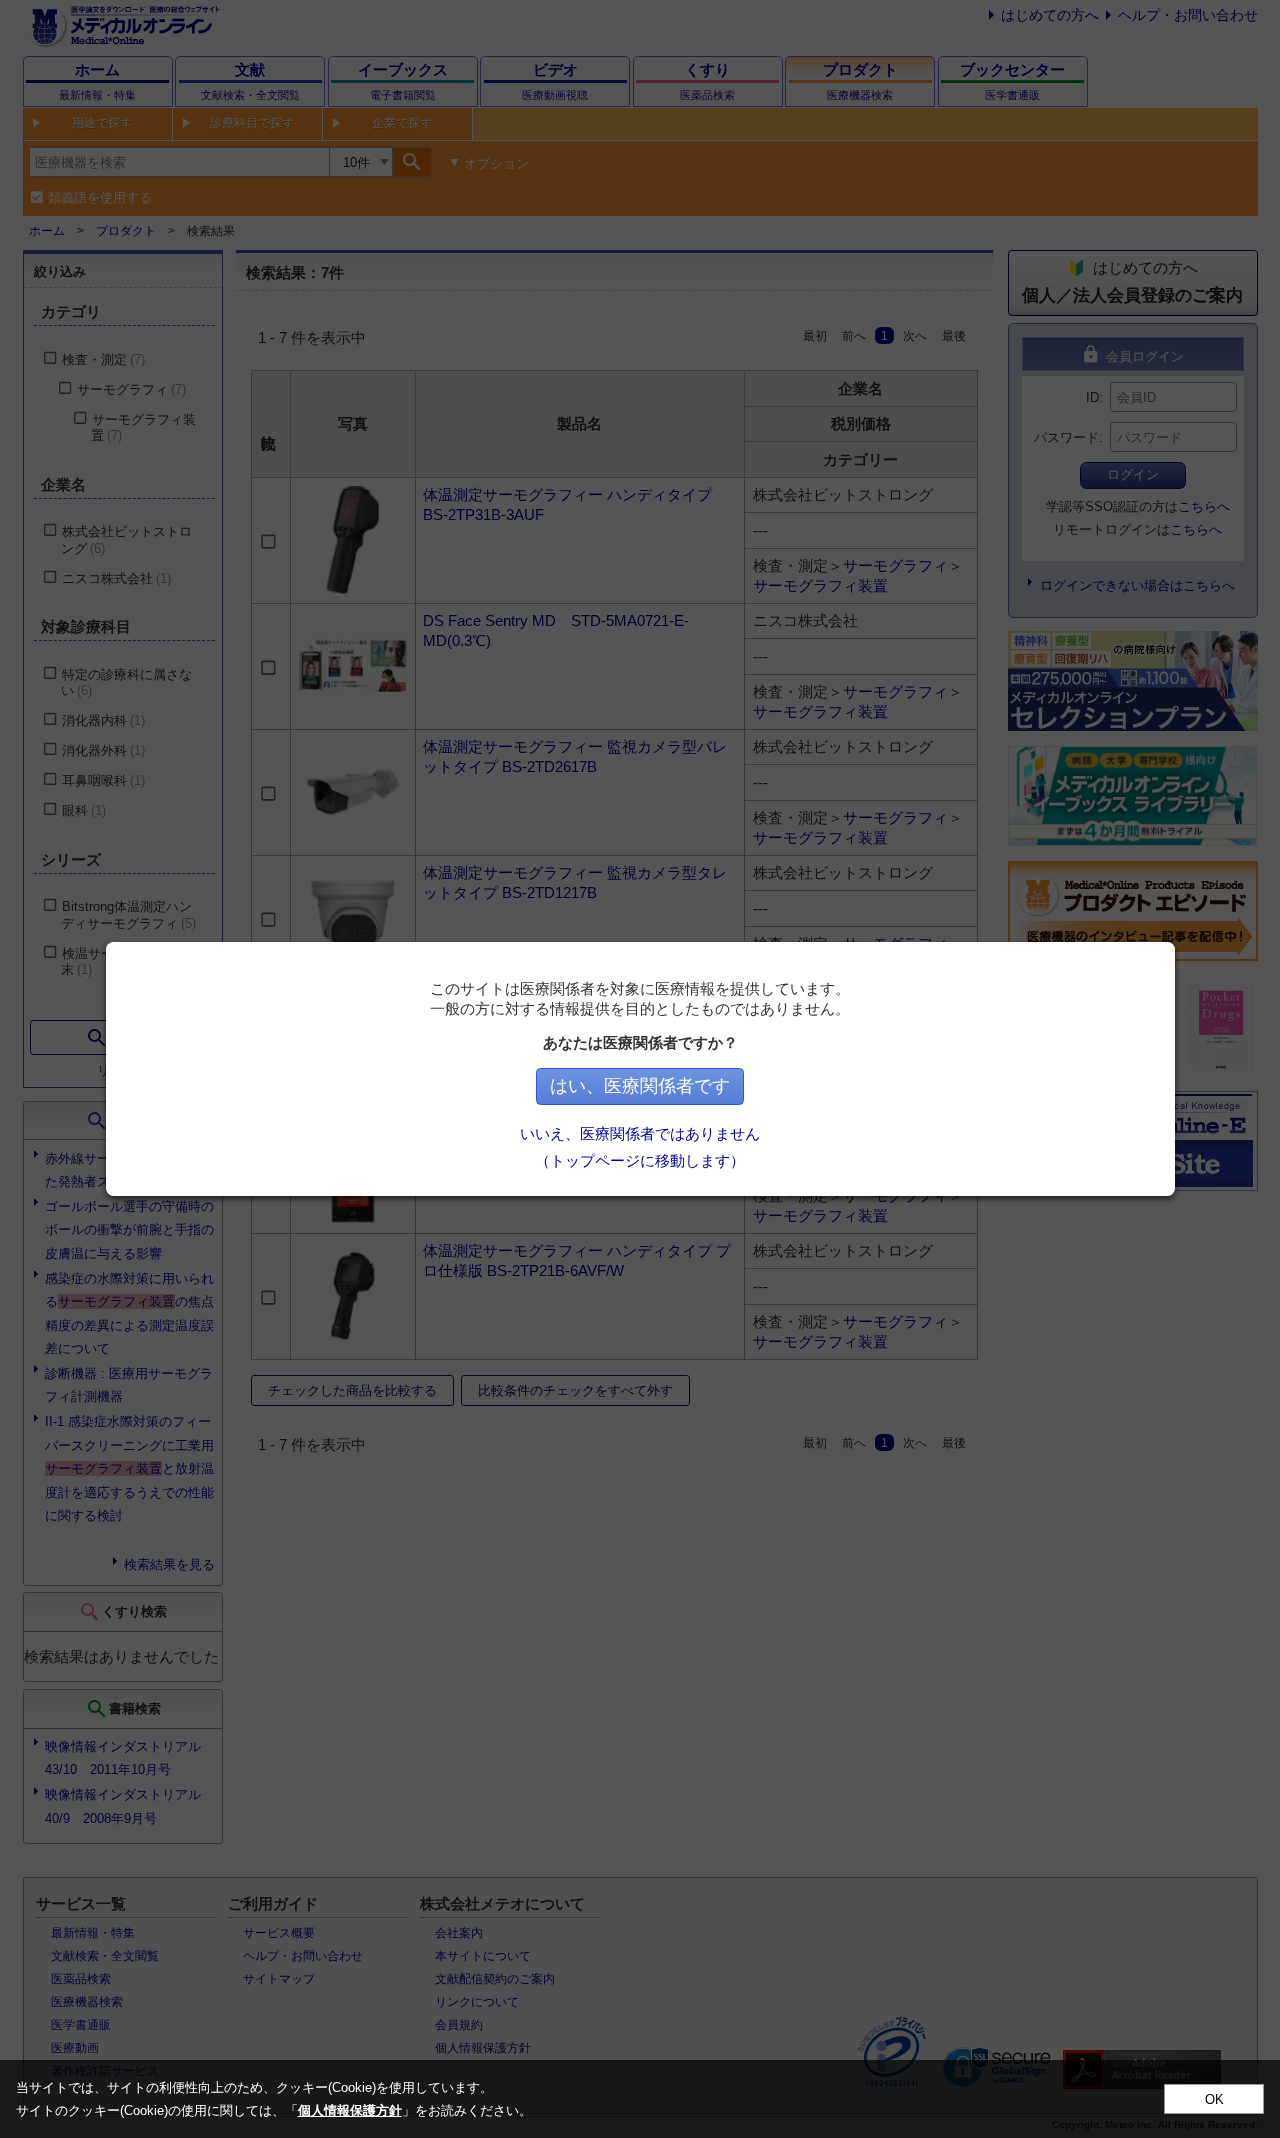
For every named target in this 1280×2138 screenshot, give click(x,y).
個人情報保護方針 (350, 2110)
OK (1214, 2099)
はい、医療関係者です (640, 1086)
